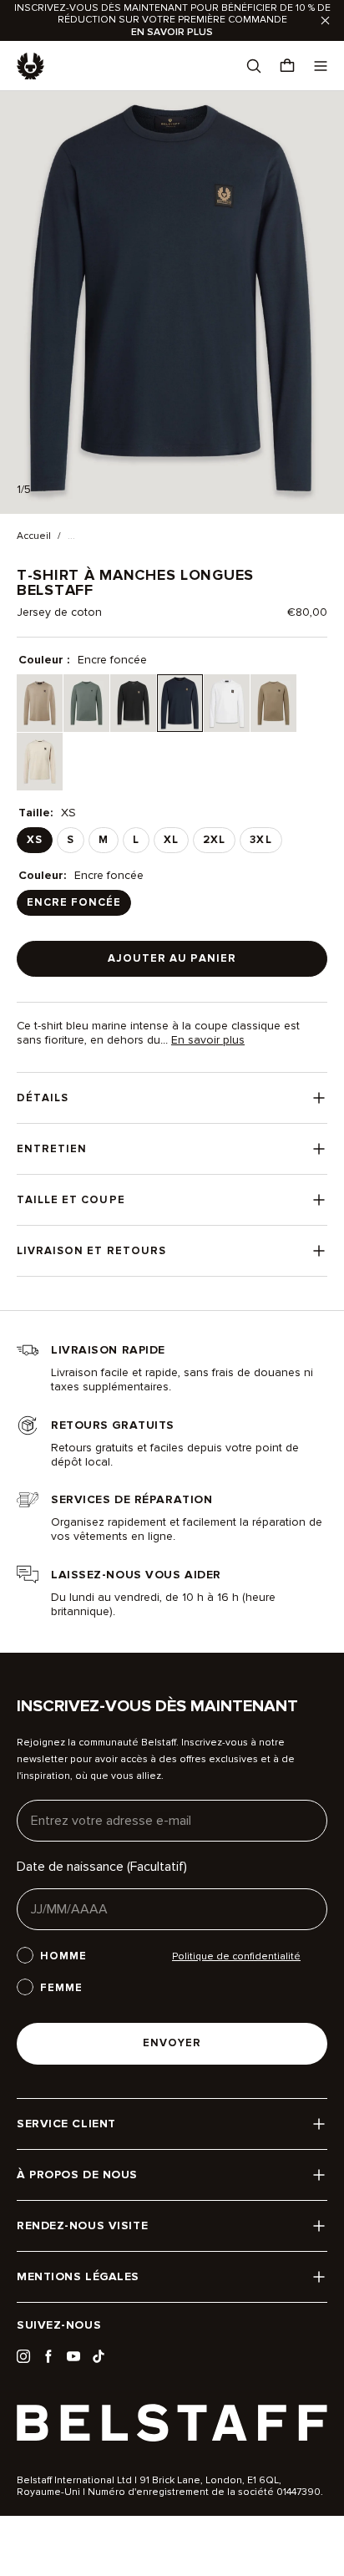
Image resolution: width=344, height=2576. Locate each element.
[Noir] (133, 703)
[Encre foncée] (180, 703)
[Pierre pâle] (40, 762)
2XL (214, 840)
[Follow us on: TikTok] (99, 2356)
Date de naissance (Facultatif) (102, 1867)
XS (35, 840)
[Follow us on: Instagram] (23, 2356)
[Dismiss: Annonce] (325, 20)
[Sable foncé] (40, 703)
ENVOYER (172, 2043)
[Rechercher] (254, 66)
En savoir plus (208, 1040)
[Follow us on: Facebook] (48, 2356)
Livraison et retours (91, 1251)
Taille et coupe (71, 1200)
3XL (261, 840)
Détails (43, 1098)
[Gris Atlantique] (86, 703)
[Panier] (287, 66)
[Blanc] (227, 703)
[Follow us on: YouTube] (73, 2356)
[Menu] (321, 66)
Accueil (34, 536)
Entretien (52, 1149)
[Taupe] (273, 703)
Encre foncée (74, 902)
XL (171, 840)
